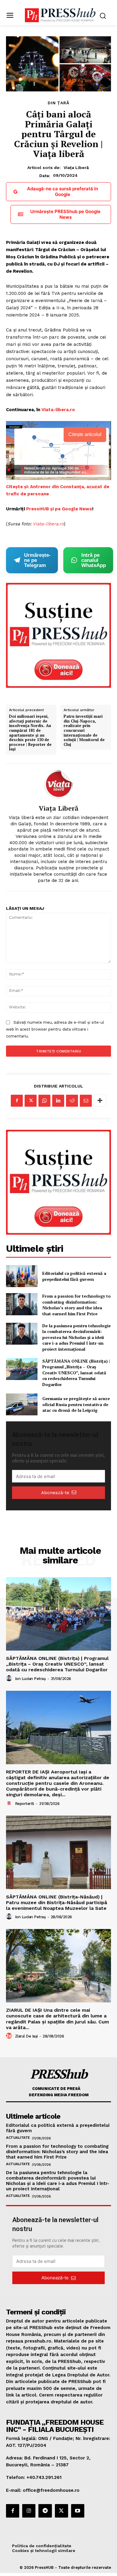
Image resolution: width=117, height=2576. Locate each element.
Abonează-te (55, 1493)
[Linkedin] (58, 1101)
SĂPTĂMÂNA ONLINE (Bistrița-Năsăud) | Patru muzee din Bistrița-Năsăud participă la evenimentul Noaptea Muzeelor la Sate (57, 1902)
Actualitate (18, 2138)
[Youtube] (78, 2511)
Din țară (58, 103)
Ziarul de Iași (26, 2036)
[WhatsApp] (44, 1101)
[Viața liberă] (58, 784)
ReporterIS (25, 1804)
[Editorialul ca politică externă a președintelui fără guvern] (22, 1276)
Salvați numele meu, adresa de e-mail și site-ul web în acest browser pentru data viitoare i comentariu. (55, 1029)
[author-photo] (10, 1678)
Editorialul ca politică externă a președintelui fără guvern (74, 1276)
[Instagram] (29, 2511)
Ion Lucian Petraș (30, 1679)
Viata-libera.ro (58, 410)
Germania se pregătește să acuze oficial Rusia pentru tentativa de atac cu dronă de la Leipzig (76, 1404)
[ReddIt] (72, 1101)
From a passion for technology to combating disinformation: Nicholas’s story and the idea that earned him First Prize (76, 1305)
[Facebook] (17, 1101)
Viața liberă (76, 168)
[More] (100, 1101)
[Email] (86, 1101)
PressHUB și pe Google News (59, 509)
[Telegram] (45, 2511)
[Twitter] (31, 1101)
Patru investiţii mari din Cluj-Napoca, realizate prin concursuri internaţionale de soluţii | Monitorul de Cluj (84, 730)
